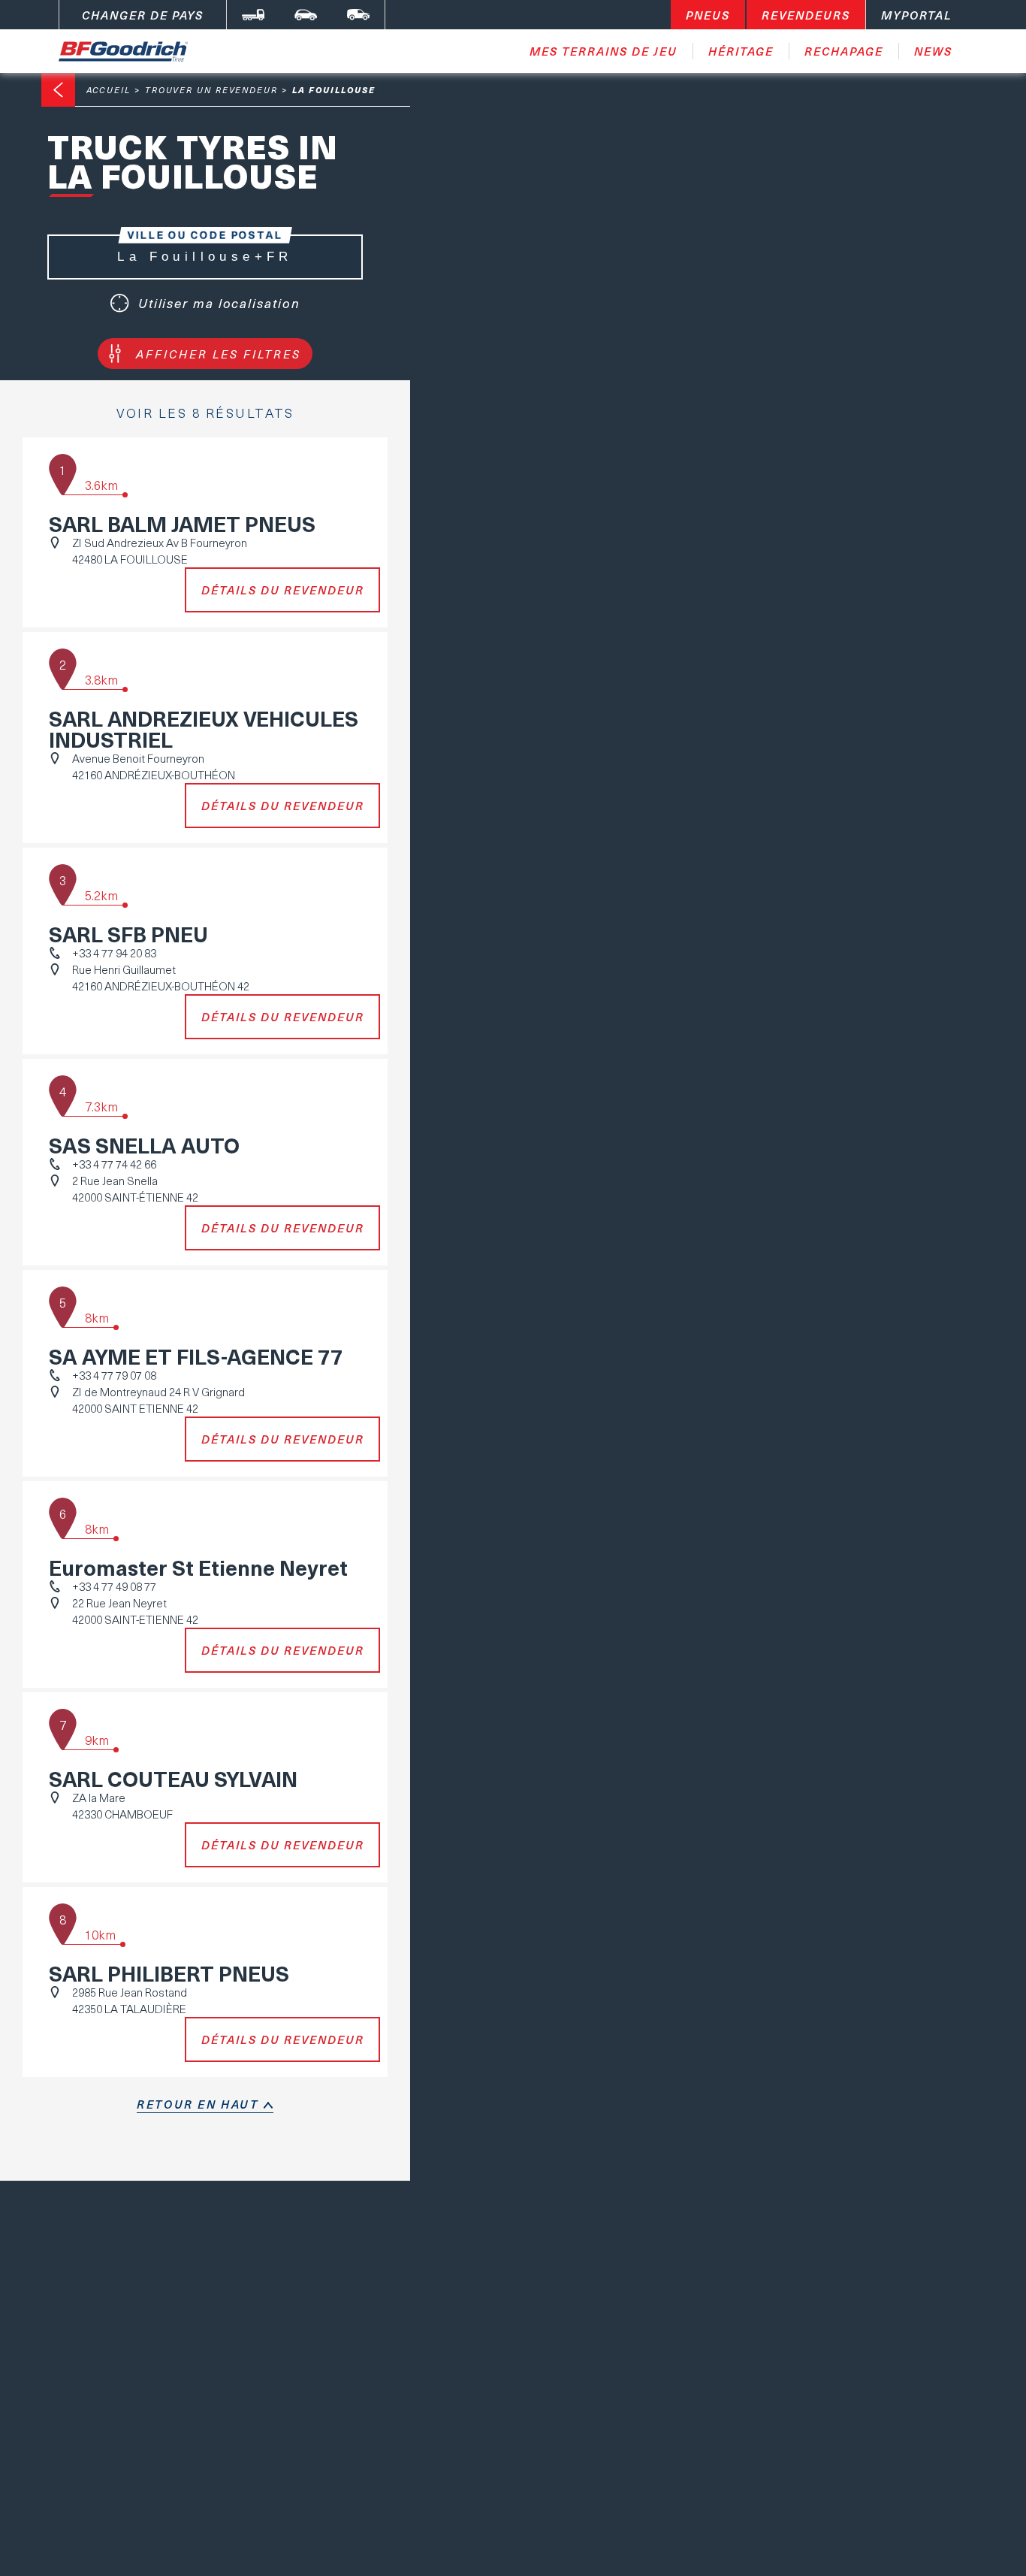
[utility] (358, 15)
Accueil (109, 90)
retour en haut (198, 2104)
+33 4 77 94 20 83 (114, 953)
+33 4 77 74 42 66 (114, 1164)
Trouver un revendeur (211, 90)
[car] (306, 15)
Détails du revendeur (283, 590)
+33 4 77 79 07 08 (114, 1375)
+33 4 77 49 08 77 (114, 1586)
